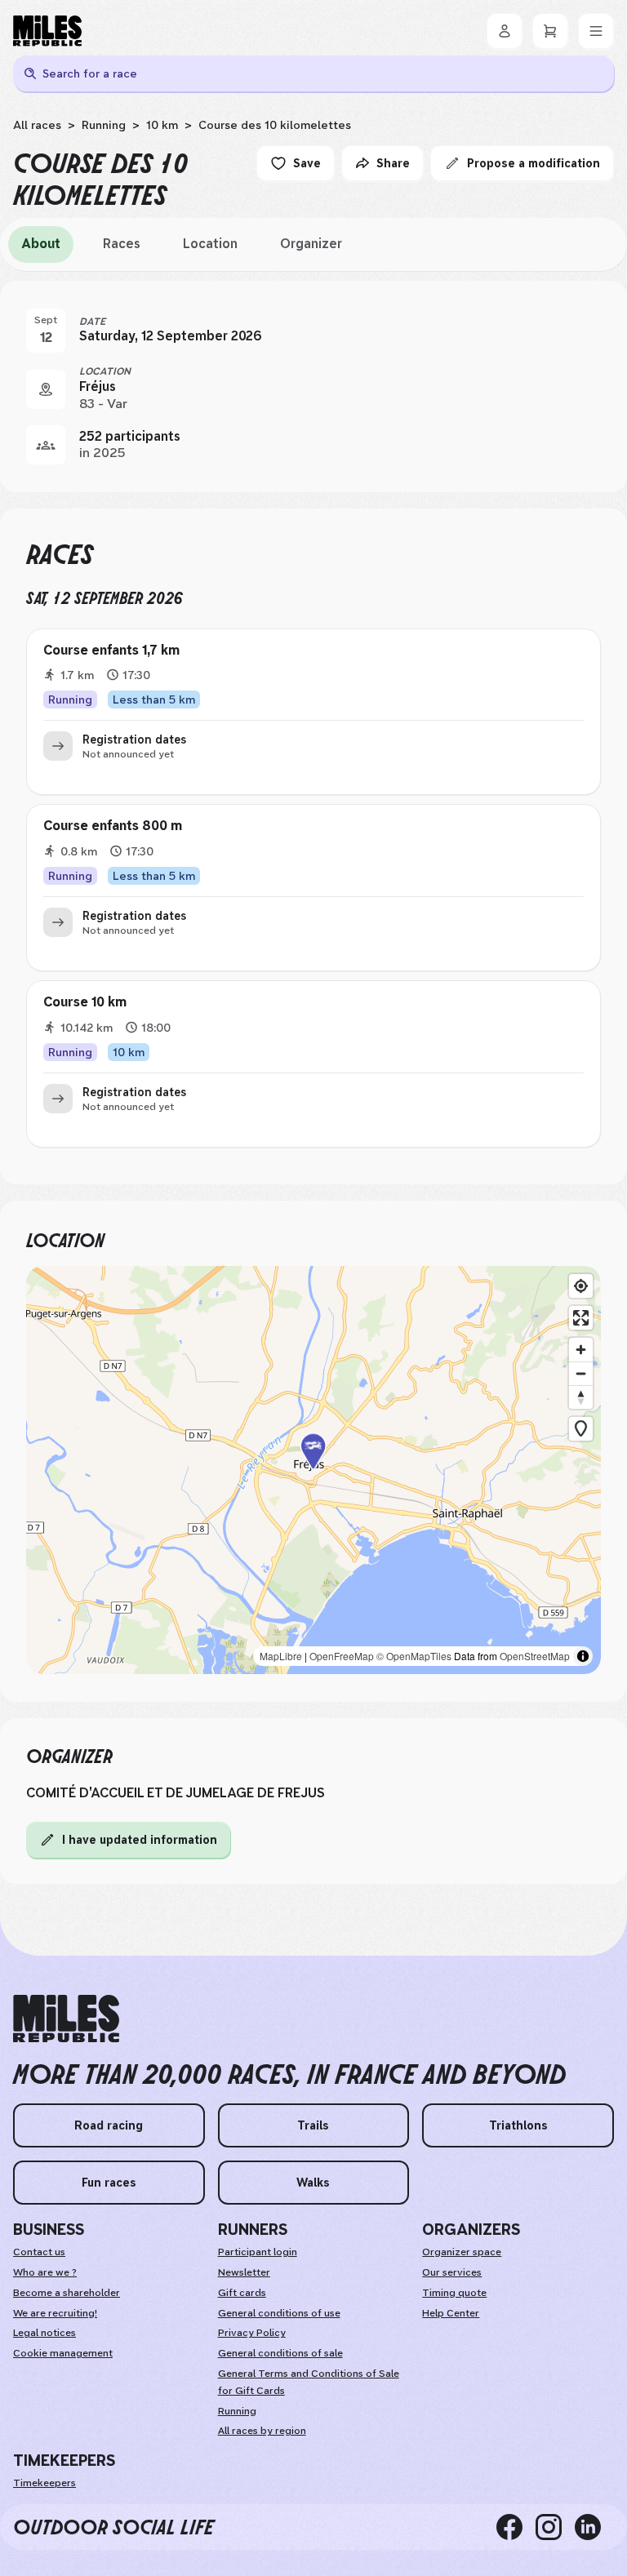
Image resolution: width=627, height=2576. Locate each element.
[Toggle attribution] (583, 1656)
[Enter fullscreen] (581, 1318)
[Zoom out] (581, 1373)
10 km (162, 125)
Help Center (451, 2313)
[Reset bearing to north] (581, 1397)
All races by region (262, 2431)
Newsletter (244, 2272)
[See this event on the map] (46, 389)
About (41, 244)
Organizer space (462, 2252)
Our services (452, 2272)
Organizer (311, 244)
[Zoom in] (581, 1350)
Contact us (39, 2252)
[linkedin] (594, 2527)
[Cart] (550, 31)
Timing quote (454, 2293)
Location (210, 244)
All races (37, 125)
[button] (313, 1470)
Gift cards (242, 2293)
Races (122, 244)
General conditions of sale (280, 2353)
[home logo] (66, 2019)
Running (104, 125)
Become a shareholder (67, 2293)
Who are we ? (45, 2272)
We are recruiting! (55, 2313)
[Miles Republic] (47, 31)
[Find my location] (581, 1286)
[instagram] (555, 2527)
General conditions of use (279, 2313)
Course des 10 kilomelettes (275, 125)
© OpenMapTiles (414, 1656)
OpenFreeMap (342, 1656)
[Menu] (596, 31)
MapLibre (281, 1656)
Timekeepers (44, 2483)
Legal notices (44, 2333)
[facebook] (516, 2527)
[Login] (505, 31)
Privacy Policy (252, 2333)
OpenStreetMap (535, 1656)
